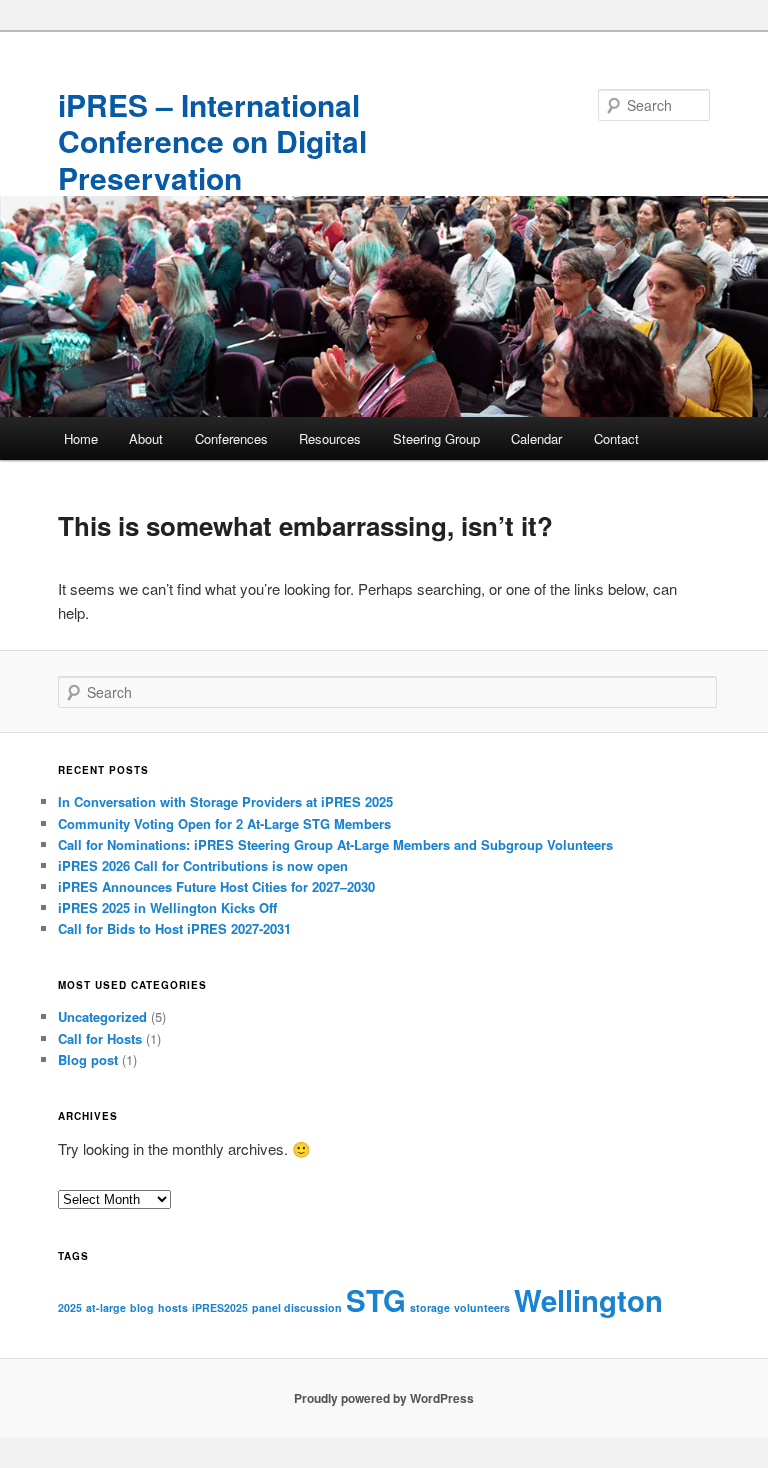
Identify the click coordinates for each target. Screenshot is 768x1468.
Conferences (231, 438)
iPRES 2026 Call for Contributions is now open (203, 865)
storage (430, 1307)
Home (81, 438)
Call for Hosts (100, 1038)
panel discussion (297, 1307)
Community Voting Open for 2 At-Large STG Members (224, 823)
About (146, 438)
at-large (106, 1307)
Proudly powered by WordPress (384, 1398)
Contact (616, 438)
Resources (330, 438)
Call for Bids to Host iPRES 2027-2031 (174, 928)
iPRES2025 (220, 1307)
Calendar (536, 438)
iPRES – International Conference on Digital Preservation (212, 141)
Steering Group (436, 438)
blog (142, 1307)
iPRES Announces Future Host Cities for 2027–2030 (216, 886)
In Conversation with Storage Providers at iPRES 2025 (225, 801)
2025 (70, 1307)
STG (376, 1300)
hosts (173, 1307)
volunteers (482, 1307)
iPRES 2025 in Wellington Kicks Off (167, 907)
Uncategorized (102, 1016)
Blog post (88, 1059)
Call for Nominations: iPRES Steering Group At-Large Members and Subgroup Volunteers (335, 844)
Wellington (588, 1300)
